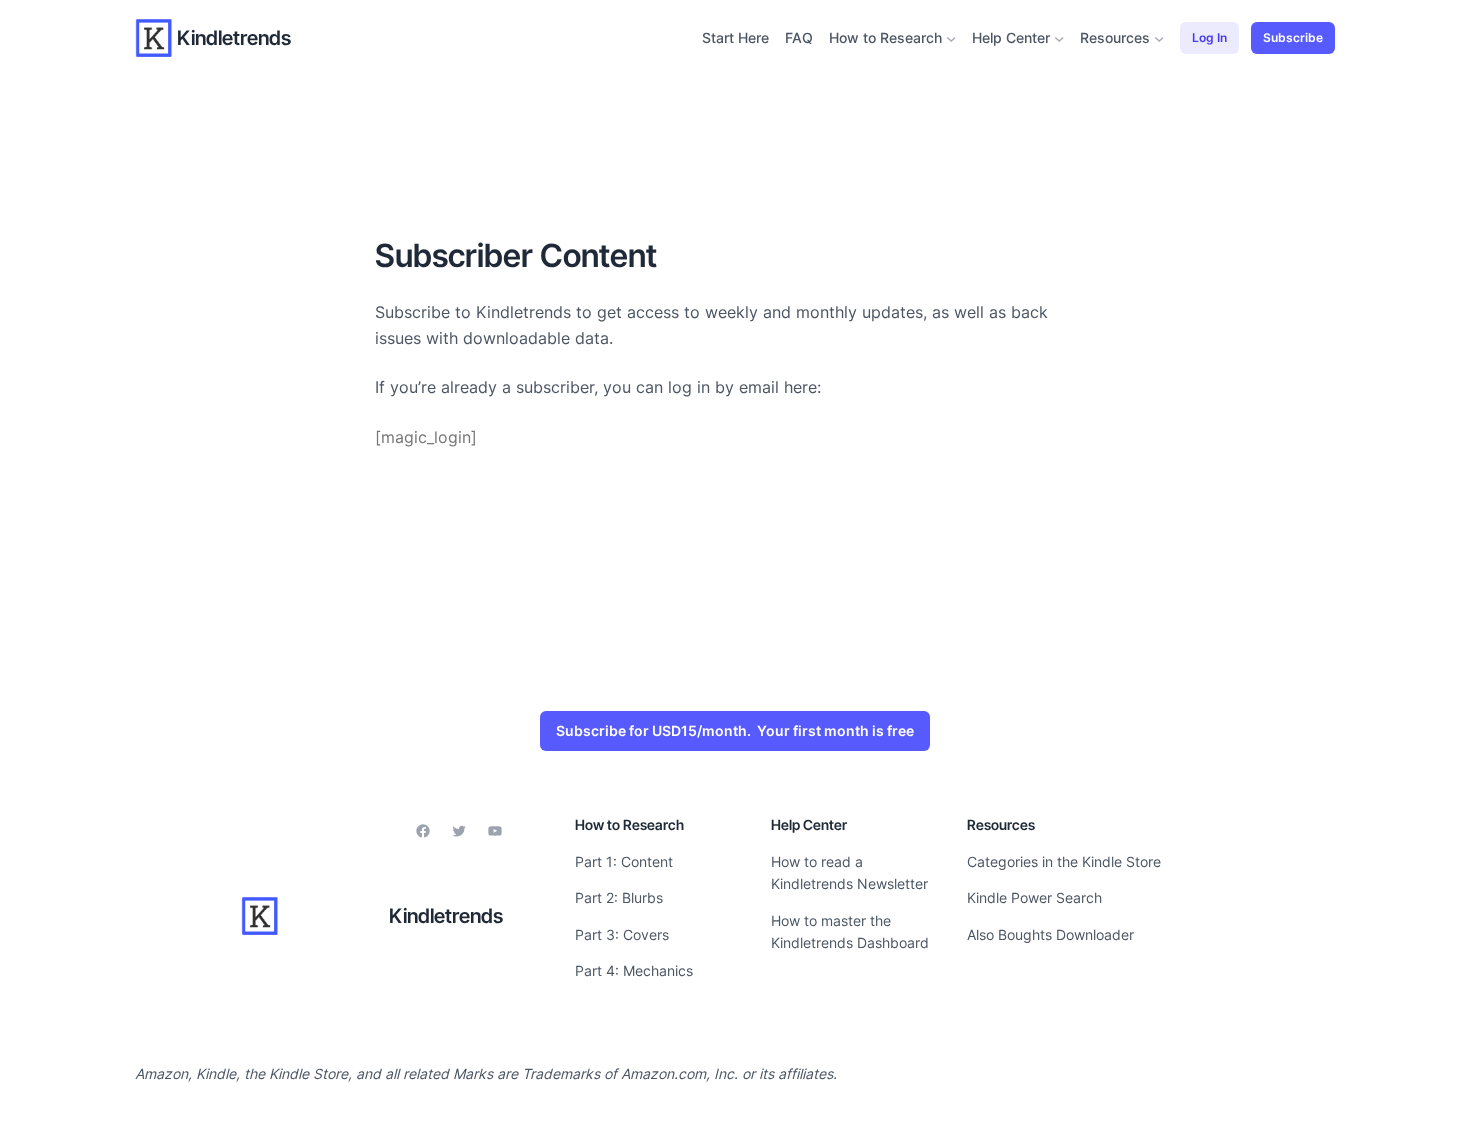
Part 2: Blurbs (619, 897)
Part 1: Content (624, 861)
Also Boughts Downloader (1050, 934)
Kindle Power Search (1034, 897)
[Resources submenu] (1159, 38)
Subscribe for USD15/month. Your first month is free (735, 730)
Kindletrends (234, 38)
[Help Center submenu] (1059, 38)
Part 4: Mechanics (634, 970)
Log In (1209, 37)
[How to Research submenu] (951, 38)
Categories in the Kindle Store (1064, 861)
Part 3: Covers (622, 934)
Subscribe (1293, 37)
